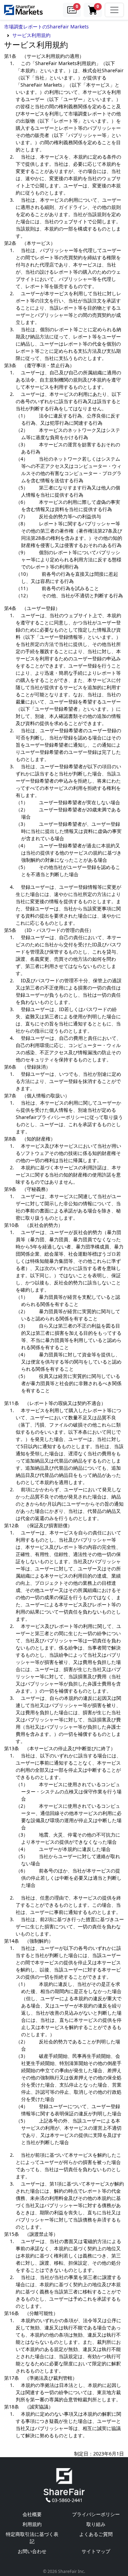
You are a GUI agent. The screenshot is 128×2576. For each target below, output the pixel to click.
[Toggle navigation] (114, 10)
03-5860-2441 (67, 2500)
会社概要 (32, 2514)
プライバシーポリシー (96, 2514)
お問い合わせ (32, 2551)
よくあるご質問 (96, 2534)
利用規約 (32, 2524)
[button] (72, 10)
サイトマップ (96, 2551)
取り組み (96, 2524)
